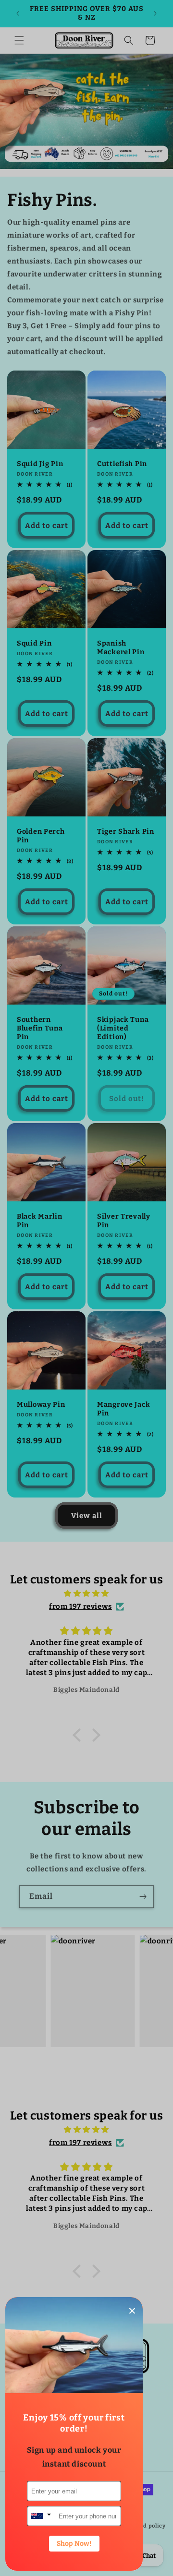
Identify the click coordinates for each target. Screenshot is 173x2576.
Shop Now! (74, 2544)
